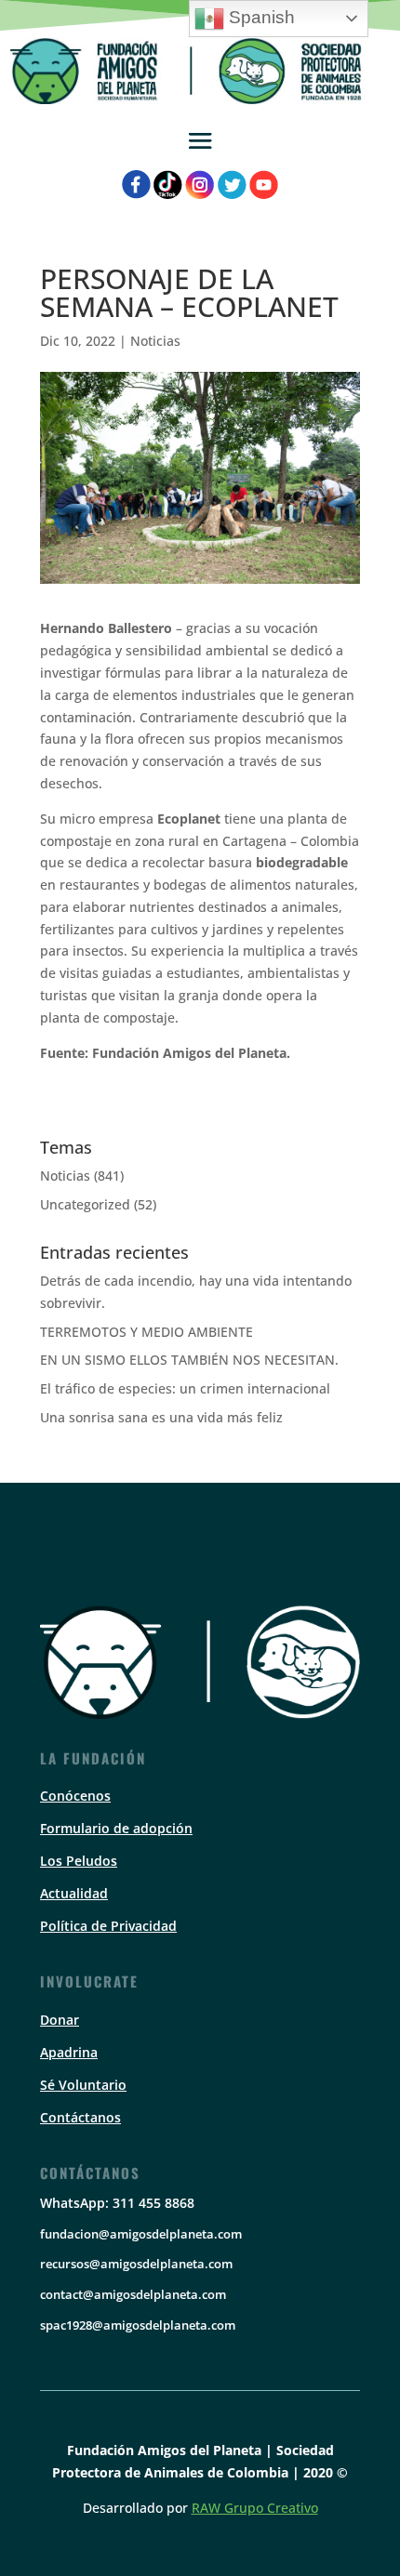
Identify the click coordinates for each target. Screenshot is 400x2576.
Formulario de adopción (116, 1828)
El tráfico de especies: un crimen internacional (185, 1388)
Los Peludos (79, 1861)
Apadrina (69, 2052)
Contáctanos (80, 2117)
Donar (60, 2020)
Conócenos (75, 1796)
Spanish (260, 17)
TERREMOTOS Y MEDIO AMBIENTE (147, 1332)
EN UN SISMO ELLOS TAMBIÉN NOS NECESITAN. (189, 1360)
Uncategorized (85, 1204)
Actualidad (74, 1893)
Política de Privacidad (108, 1926)
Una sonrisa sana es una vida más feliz (161, 1417)
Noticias (155, 341)
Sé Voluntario (83, 2085)
